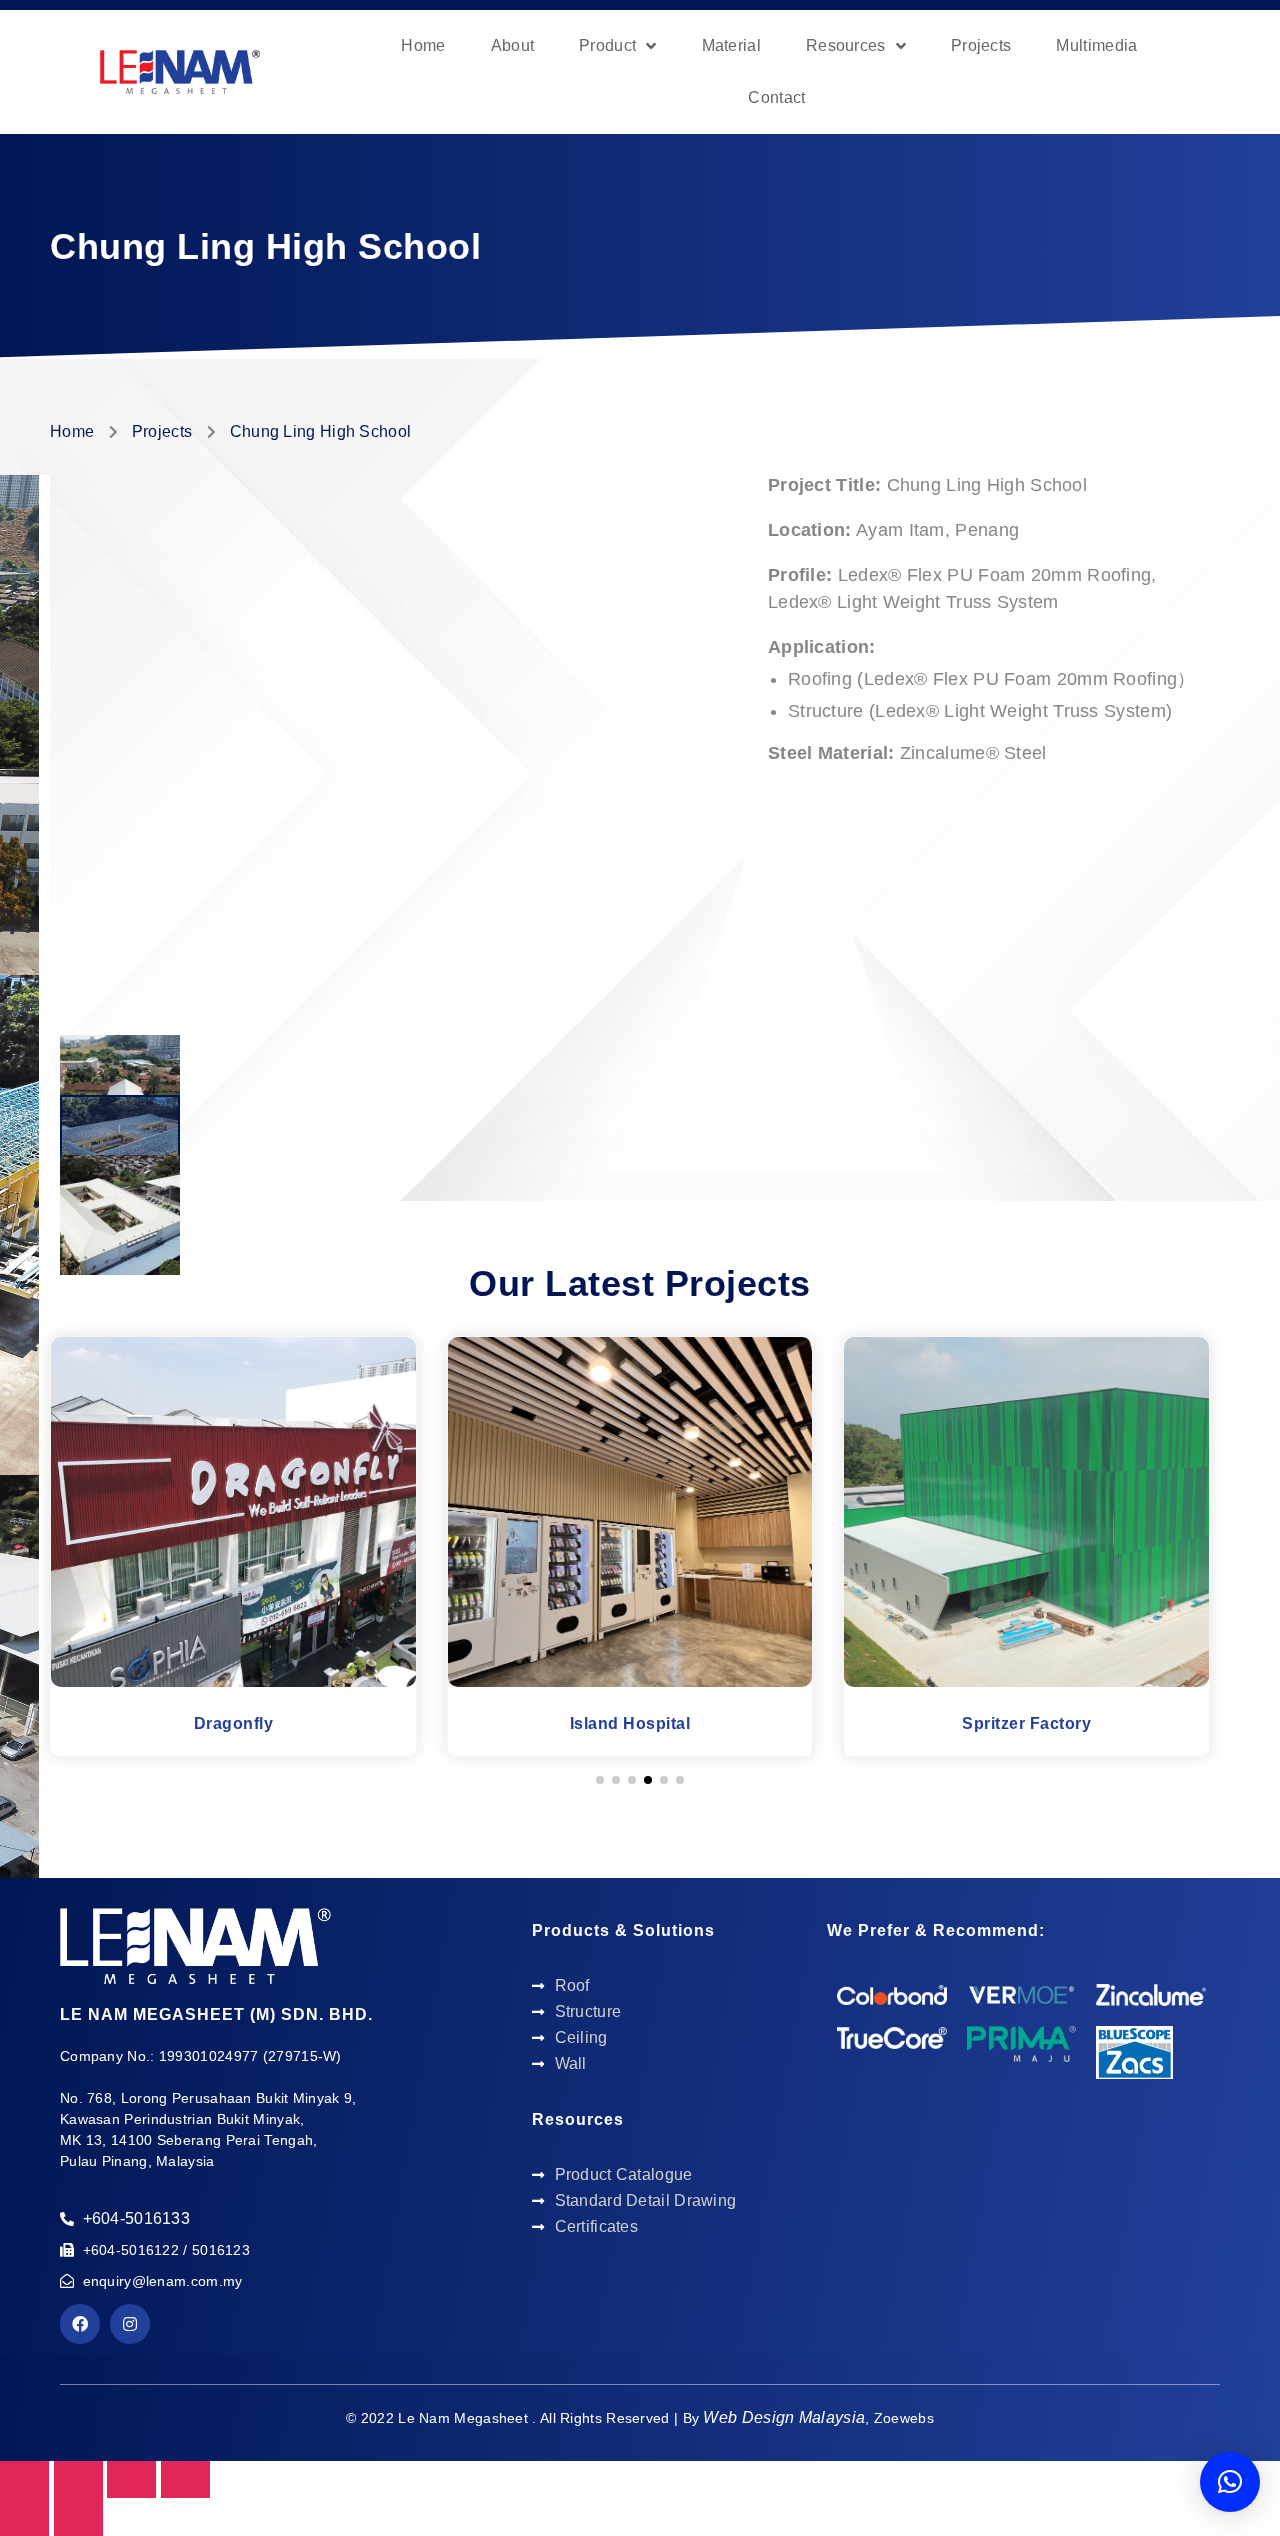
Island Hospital (630, 1723)
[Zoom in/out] (185, 2479)
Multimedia (1096, 45)
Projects (981, 45)
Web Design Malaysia (784, 2417)
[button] (600, 1780)
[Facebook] (80, 2324)
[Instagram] (130, 2324)
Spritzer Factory (1026, 1723)
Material (731, 45)
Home (423, 45)
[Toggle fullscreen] (131, 2479)
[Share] (78, 2479)
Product (607, 45)
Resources (846, 45)
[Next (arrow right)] (78, 2516)
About (513, 45)
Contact (776, 97)
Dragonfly (234, 1723)
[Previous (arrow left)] (24, 2516)
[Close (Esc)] (24, 2479)
